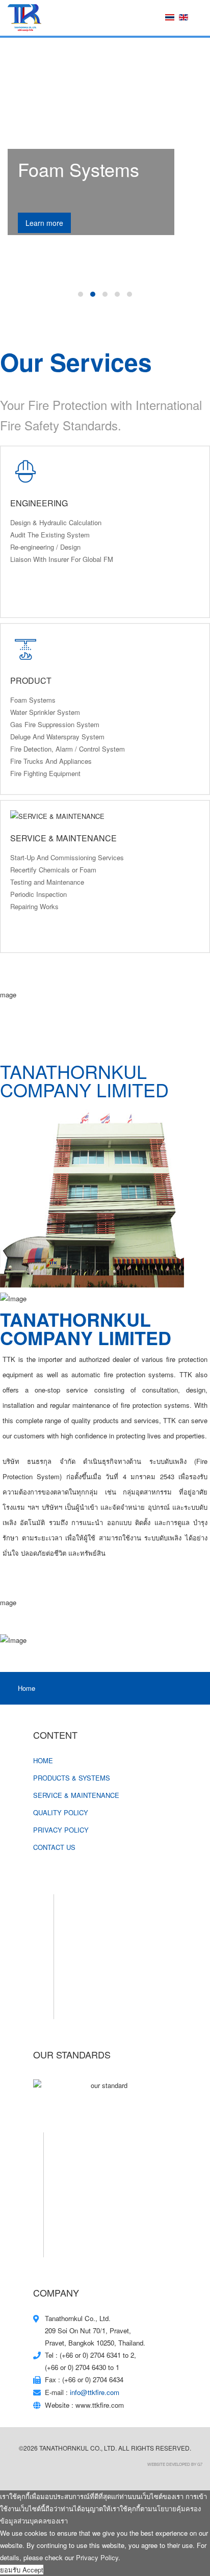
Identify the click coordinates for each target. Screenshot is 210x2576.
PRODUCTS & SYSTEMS (72, 1778)
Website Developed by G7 (175, 2464)
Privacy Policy (97, 2557)
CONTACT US (54, 1847)
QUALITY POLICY (61, 1812)
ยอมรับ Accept (22, 2570)
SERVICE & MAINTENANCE (76, 1795)
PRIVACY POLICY (61, 1830)
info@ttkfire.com (95, 2392)
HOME (43, 1760)
